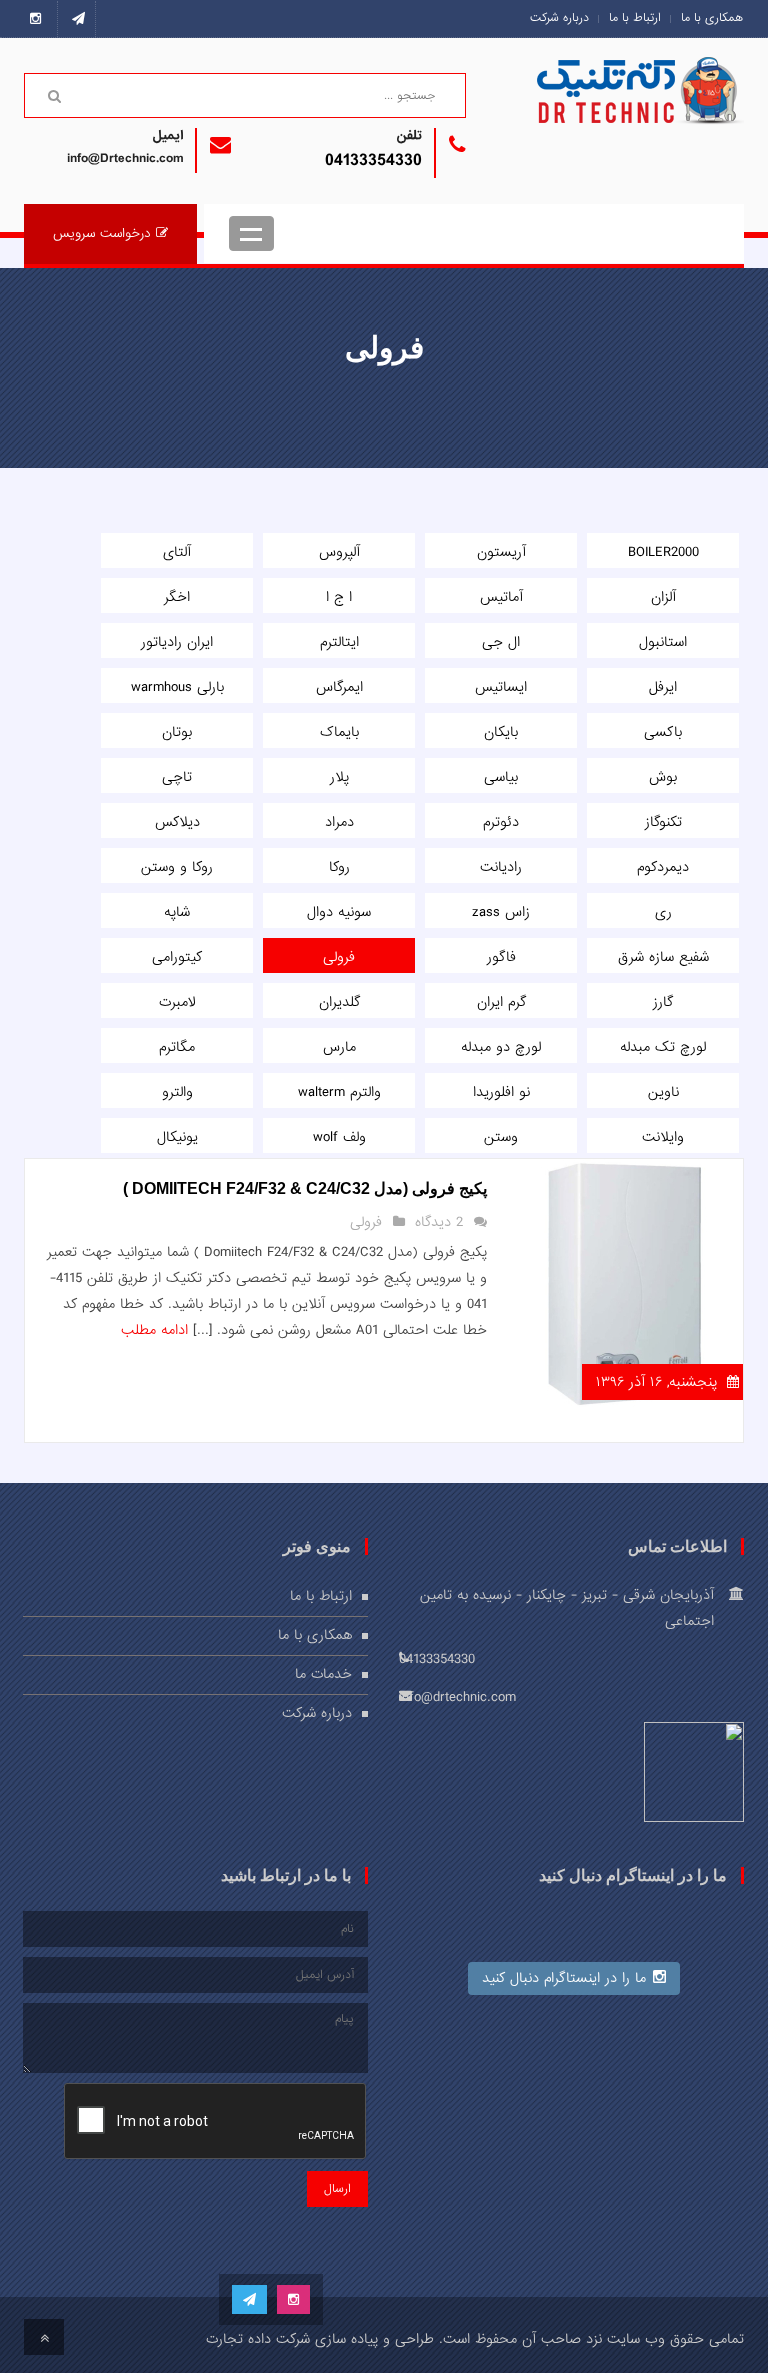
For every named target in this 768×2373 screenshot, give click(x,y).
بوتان (177, 732)
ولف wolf (339, 1137)
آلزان (663, 597)
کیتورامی (177, 957)
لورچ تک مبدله (663, 1047)
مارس (339, 1047)
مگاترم (177, 1047)
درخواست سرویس (102, 233)
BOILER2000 (663, 552)
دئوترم (501, 822)
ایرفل (663, 687)
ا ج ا (339, 597)
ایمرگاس (339, 687)
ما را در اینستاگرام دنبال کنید (564, 1978)
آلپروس (339, 552)
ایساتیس (501, 687)
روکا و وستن (177, 867)
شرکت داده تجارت (258, 2339)
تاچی (177, 777)
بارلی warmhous (177, 687)
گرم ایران (501, 1002)
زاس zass (501, 912)
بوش (663, 777)
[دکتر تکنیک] (669, 112)
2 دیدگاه (439, 1222)
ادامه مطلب (154, 1330)
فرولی (339, 957)
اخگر (177, 597)
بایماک (339, 732)
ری (663, 912)
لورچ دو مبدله (501, 1047)
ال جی (501, 642)
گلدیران (339, 1002)
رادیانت (501, 867)
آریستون (501, 552)
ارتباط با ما (635, 18)
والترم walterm (339, 1092)
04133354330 (373, 160)
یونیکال (177, 1137)
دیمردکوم (663, 867)
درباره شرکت (559, 18)
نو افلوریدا (501, 1092)
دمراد (339, 822)
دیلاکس (177, 822)
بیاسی (501, 777)
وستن (501, 1137)
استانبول (663, 642)
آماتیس (501, 597)
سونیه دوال (339, 912)
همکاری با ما (712, 18)
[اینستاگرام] (40, 19)
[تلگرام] (78, 19)
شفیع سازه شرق (663, 957)
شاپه (177, 912)
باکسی (663, 732)
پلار (339, 777)
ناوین (663, 1092)
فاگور (501, 957)
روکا (339, 867)
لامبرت (177, 1002)
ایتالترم (339, 642)
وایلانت (663, 1137)
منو (251, 233)
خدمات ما (323, 1674)
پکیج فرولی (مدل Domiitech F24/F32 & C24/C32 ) (305, 1188)
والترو (177, 1092)
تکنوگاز (663, 822)
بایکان (501, 732)
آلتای (177, 552)
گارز (663, 1002)
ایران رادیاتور (177, 642)
